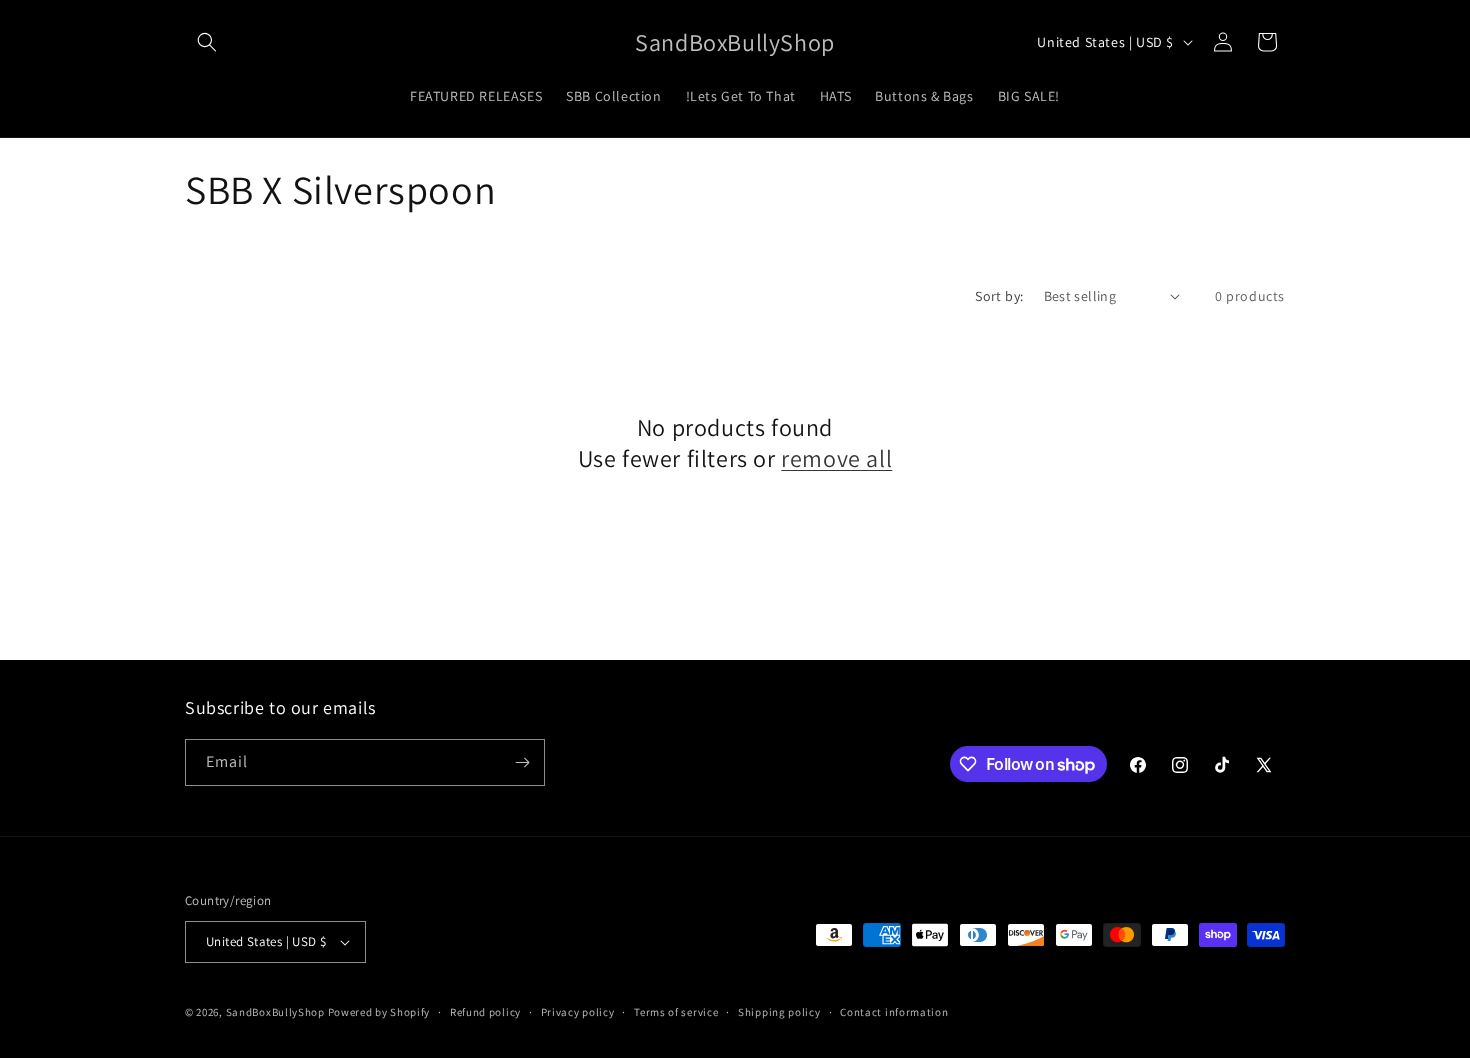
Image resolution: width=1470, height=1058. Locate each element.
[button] (207, 42)
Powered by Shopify (379, 1012)
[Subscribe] (522, 762)
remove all (836, 458)
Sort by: (999, 296)
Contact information (894, 1012)
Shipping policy (779, 1012)
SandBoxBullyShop (275, 1012)
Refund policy (485, 1012)
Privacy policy (578, 1012)
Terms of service (676, 1012)
